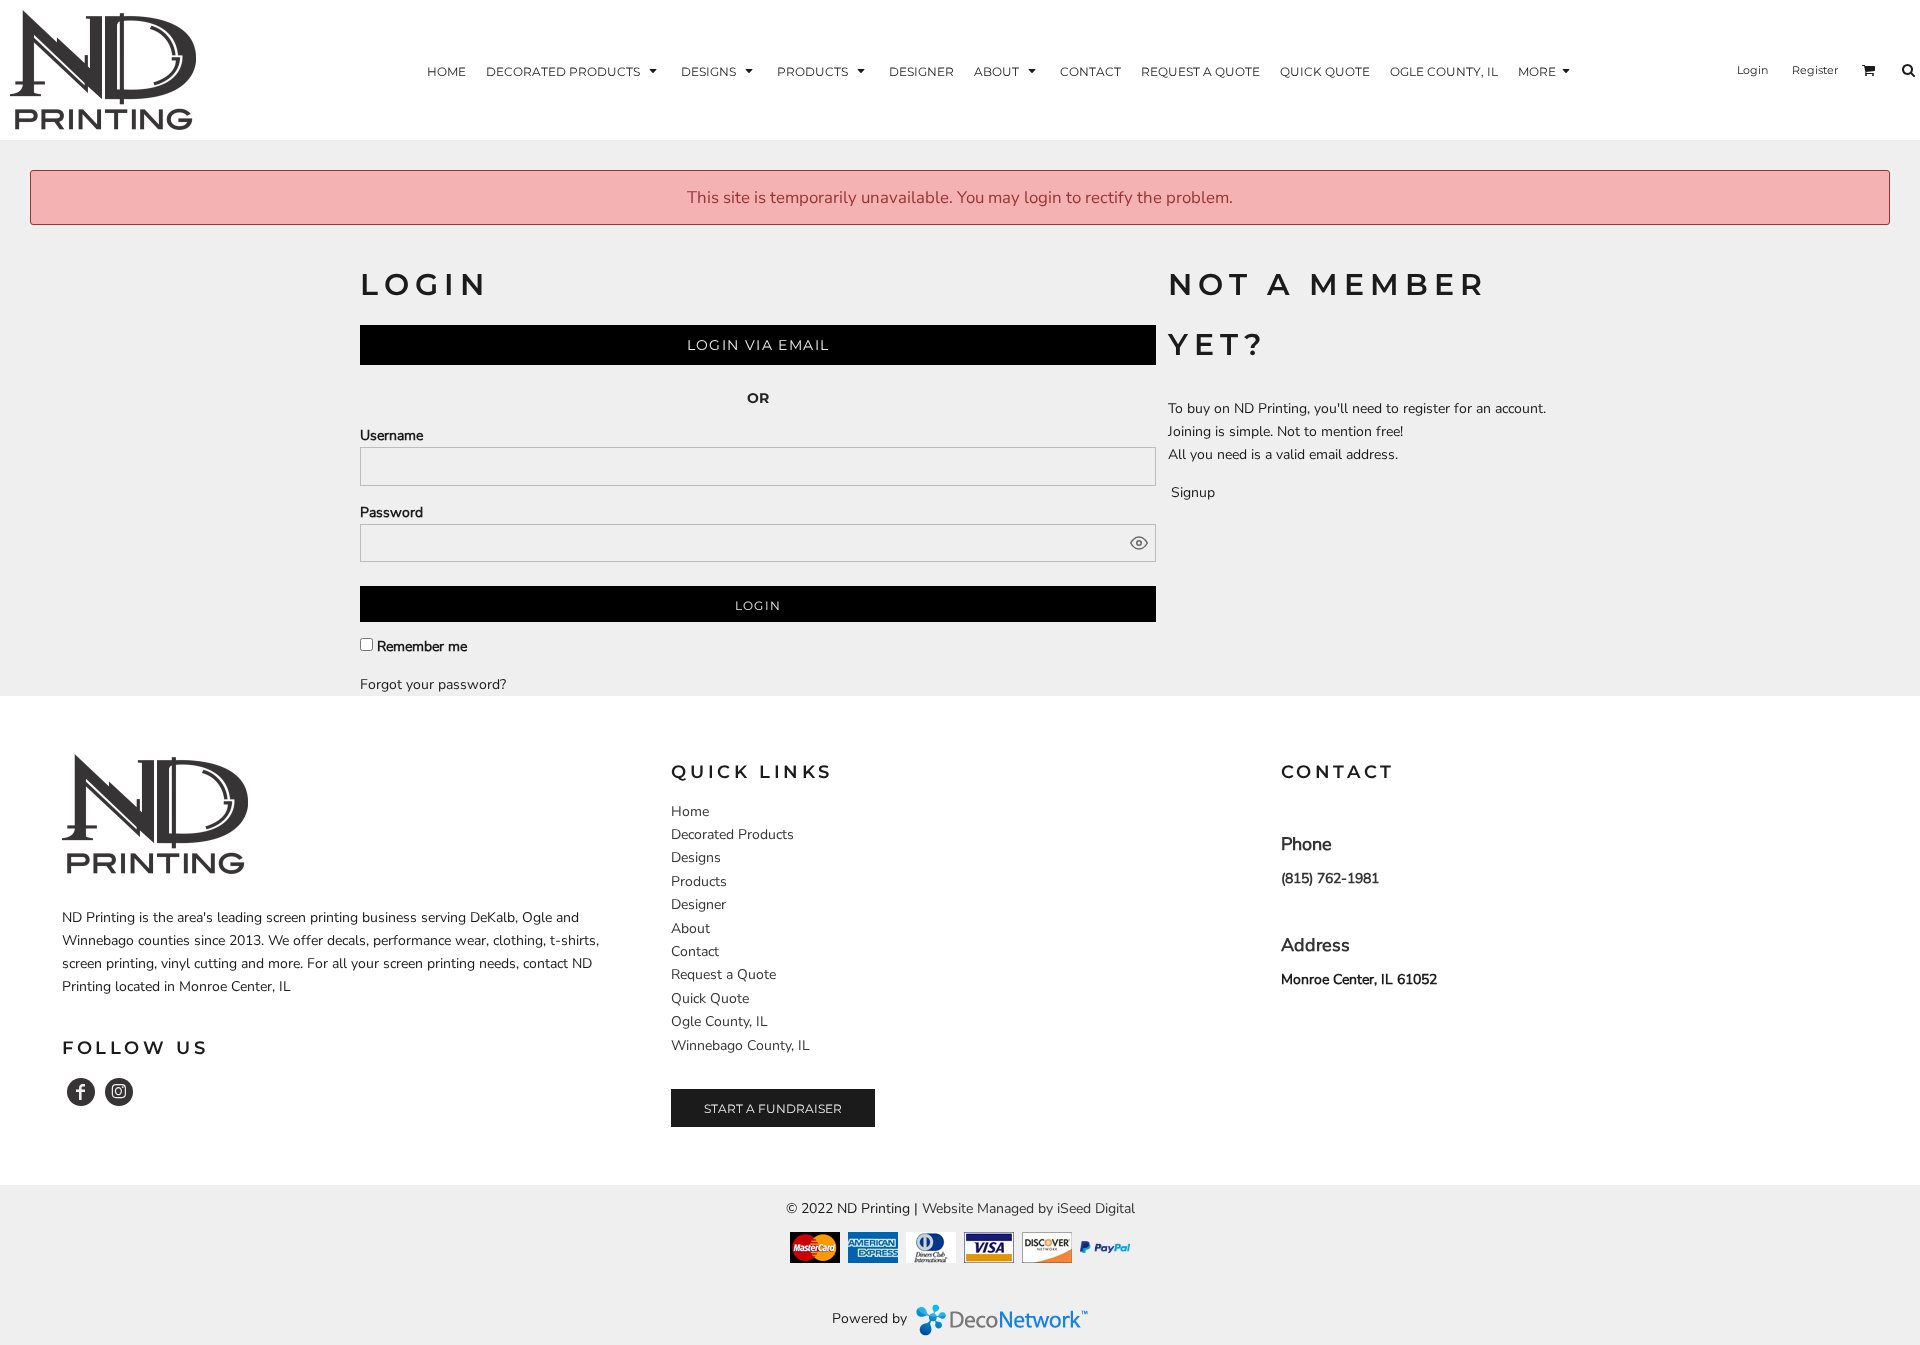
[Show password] (1139, 543)
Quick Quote (710, 998)
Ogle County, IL (719, 1021)
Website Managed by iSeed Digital (1028, 1208)
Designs (696, 857)
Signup (1193, 492)
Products (699, 881)
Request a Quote (723, 974)
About (690, 928)
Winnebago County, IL (740, 1045)
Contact (695, 951)
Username (391, 435)
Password (391, 512)
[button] (573, 70)
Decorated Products (732, 834)
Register (1815, 70)
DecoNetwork (1002, 1320)
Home (690, 811)
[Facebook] (81, 1092)
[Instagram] (119, 1092)
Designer (698, 904)
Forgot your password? (433, 684)
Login (1752, 70)
